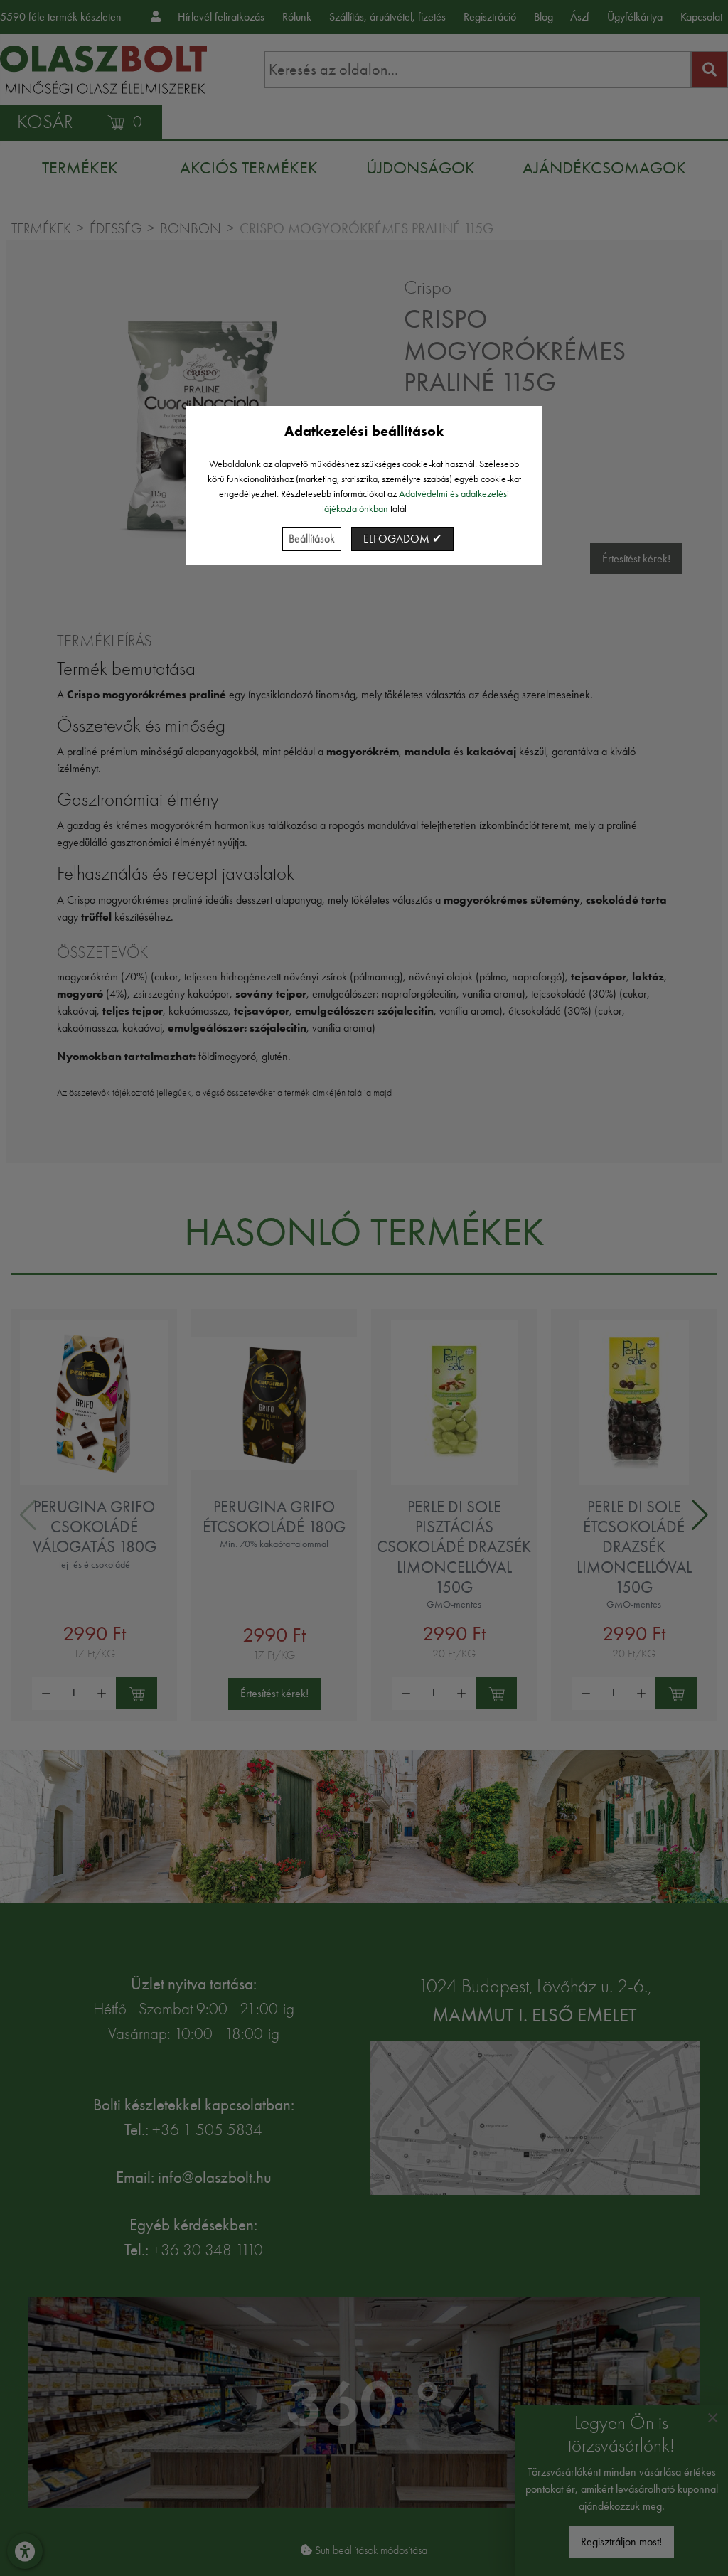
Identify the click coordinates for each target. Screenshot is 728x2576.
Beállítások (312, 539)
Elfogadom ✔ (402, 539)
